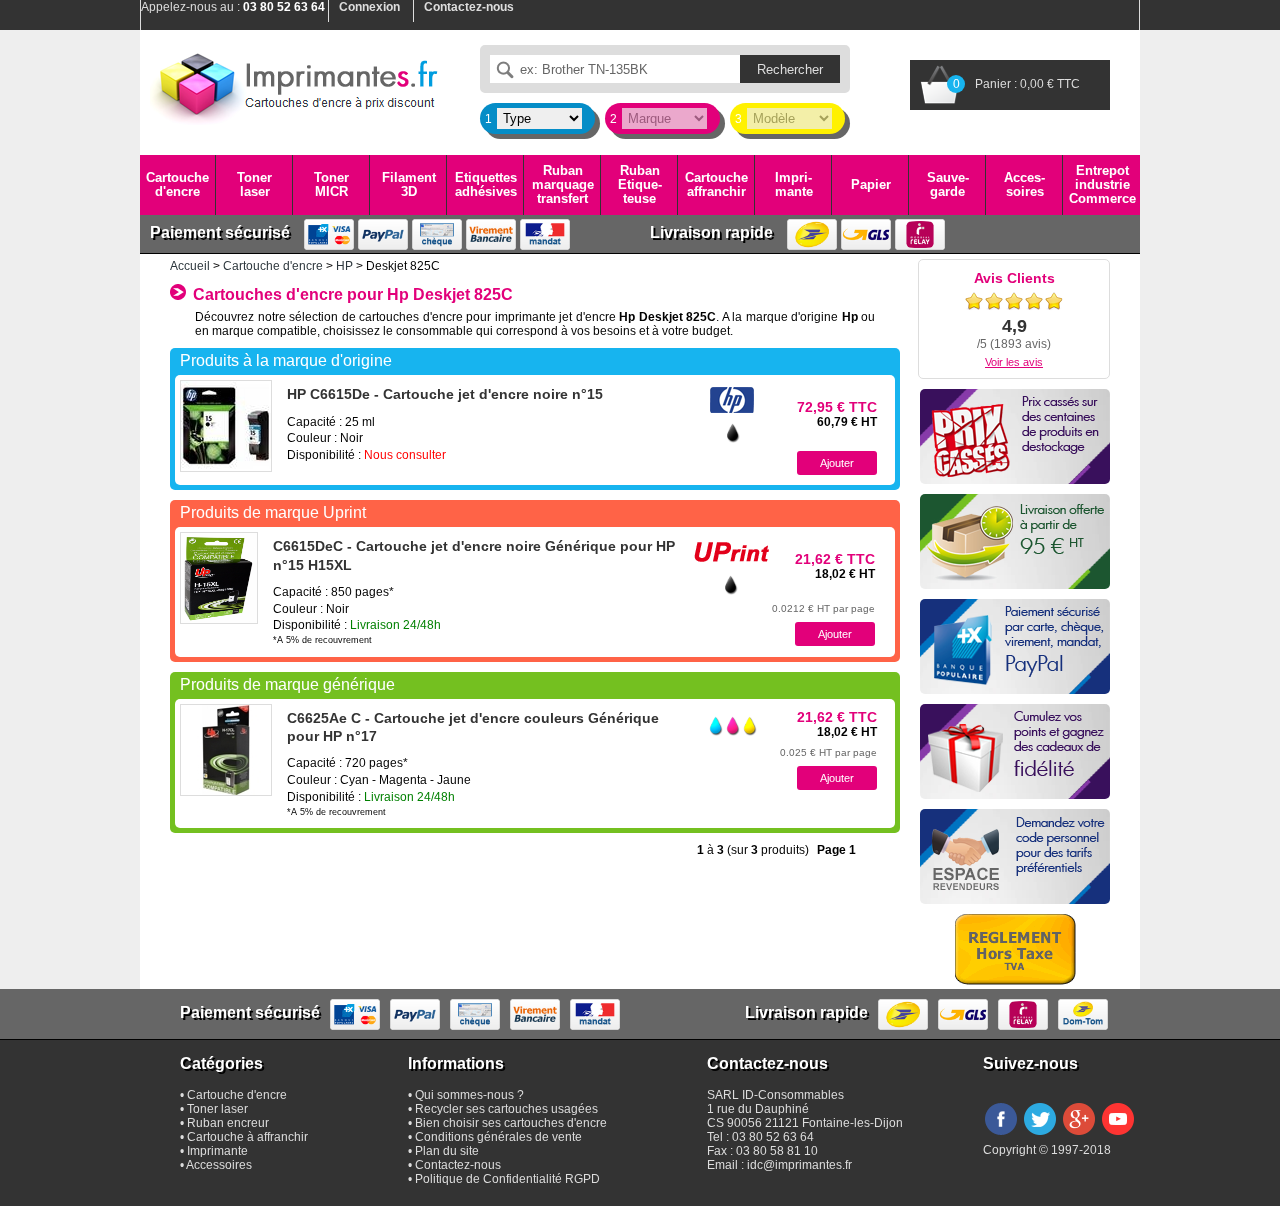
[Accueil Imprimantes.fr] (295, 85)
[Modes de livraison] (1015, 541)
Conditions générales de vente (498, 1137)
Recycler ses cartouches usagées (506, 1109)
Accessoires (1024, 184)
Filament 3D (409, 184)
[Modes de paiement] (1015, 646)
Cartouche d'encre (177, 184)
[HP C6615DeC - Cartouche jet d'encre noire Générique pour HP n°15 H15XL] (219, 578)
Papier (871, 184)
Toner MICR (331, 184)
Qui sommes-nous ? (469, 1095)
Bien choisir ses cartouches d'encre (511, 1123)
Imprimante (794, 184)
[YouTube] (1118, 1136)
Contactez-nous (458, 1165)
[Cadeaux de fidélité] (1015, 751)
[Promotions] (1015, 436)
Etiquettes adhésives (486, 184)
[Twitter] (1040, 1136)
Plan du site (447, 1151)
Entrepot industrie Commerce (1102, 185)
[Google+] (1079, 1136)
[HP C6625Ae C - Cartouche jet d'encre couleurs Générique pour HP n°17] (226, 750)
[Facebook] (1001, 1136)
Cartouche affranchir (716, 184)
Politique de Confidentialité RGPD (507, 1179)
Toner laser (254, 184)
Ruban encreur (228, 1123)
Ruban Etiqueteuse (640, 185)
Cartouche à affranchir (247, 1137)
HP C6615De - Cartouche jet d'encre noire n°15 (445, 394)
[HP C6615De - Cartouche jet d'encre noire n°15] (226, 426)
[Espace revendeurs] (1015, 856)
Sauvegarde (948, 184)
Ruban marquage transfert (563, 185)
